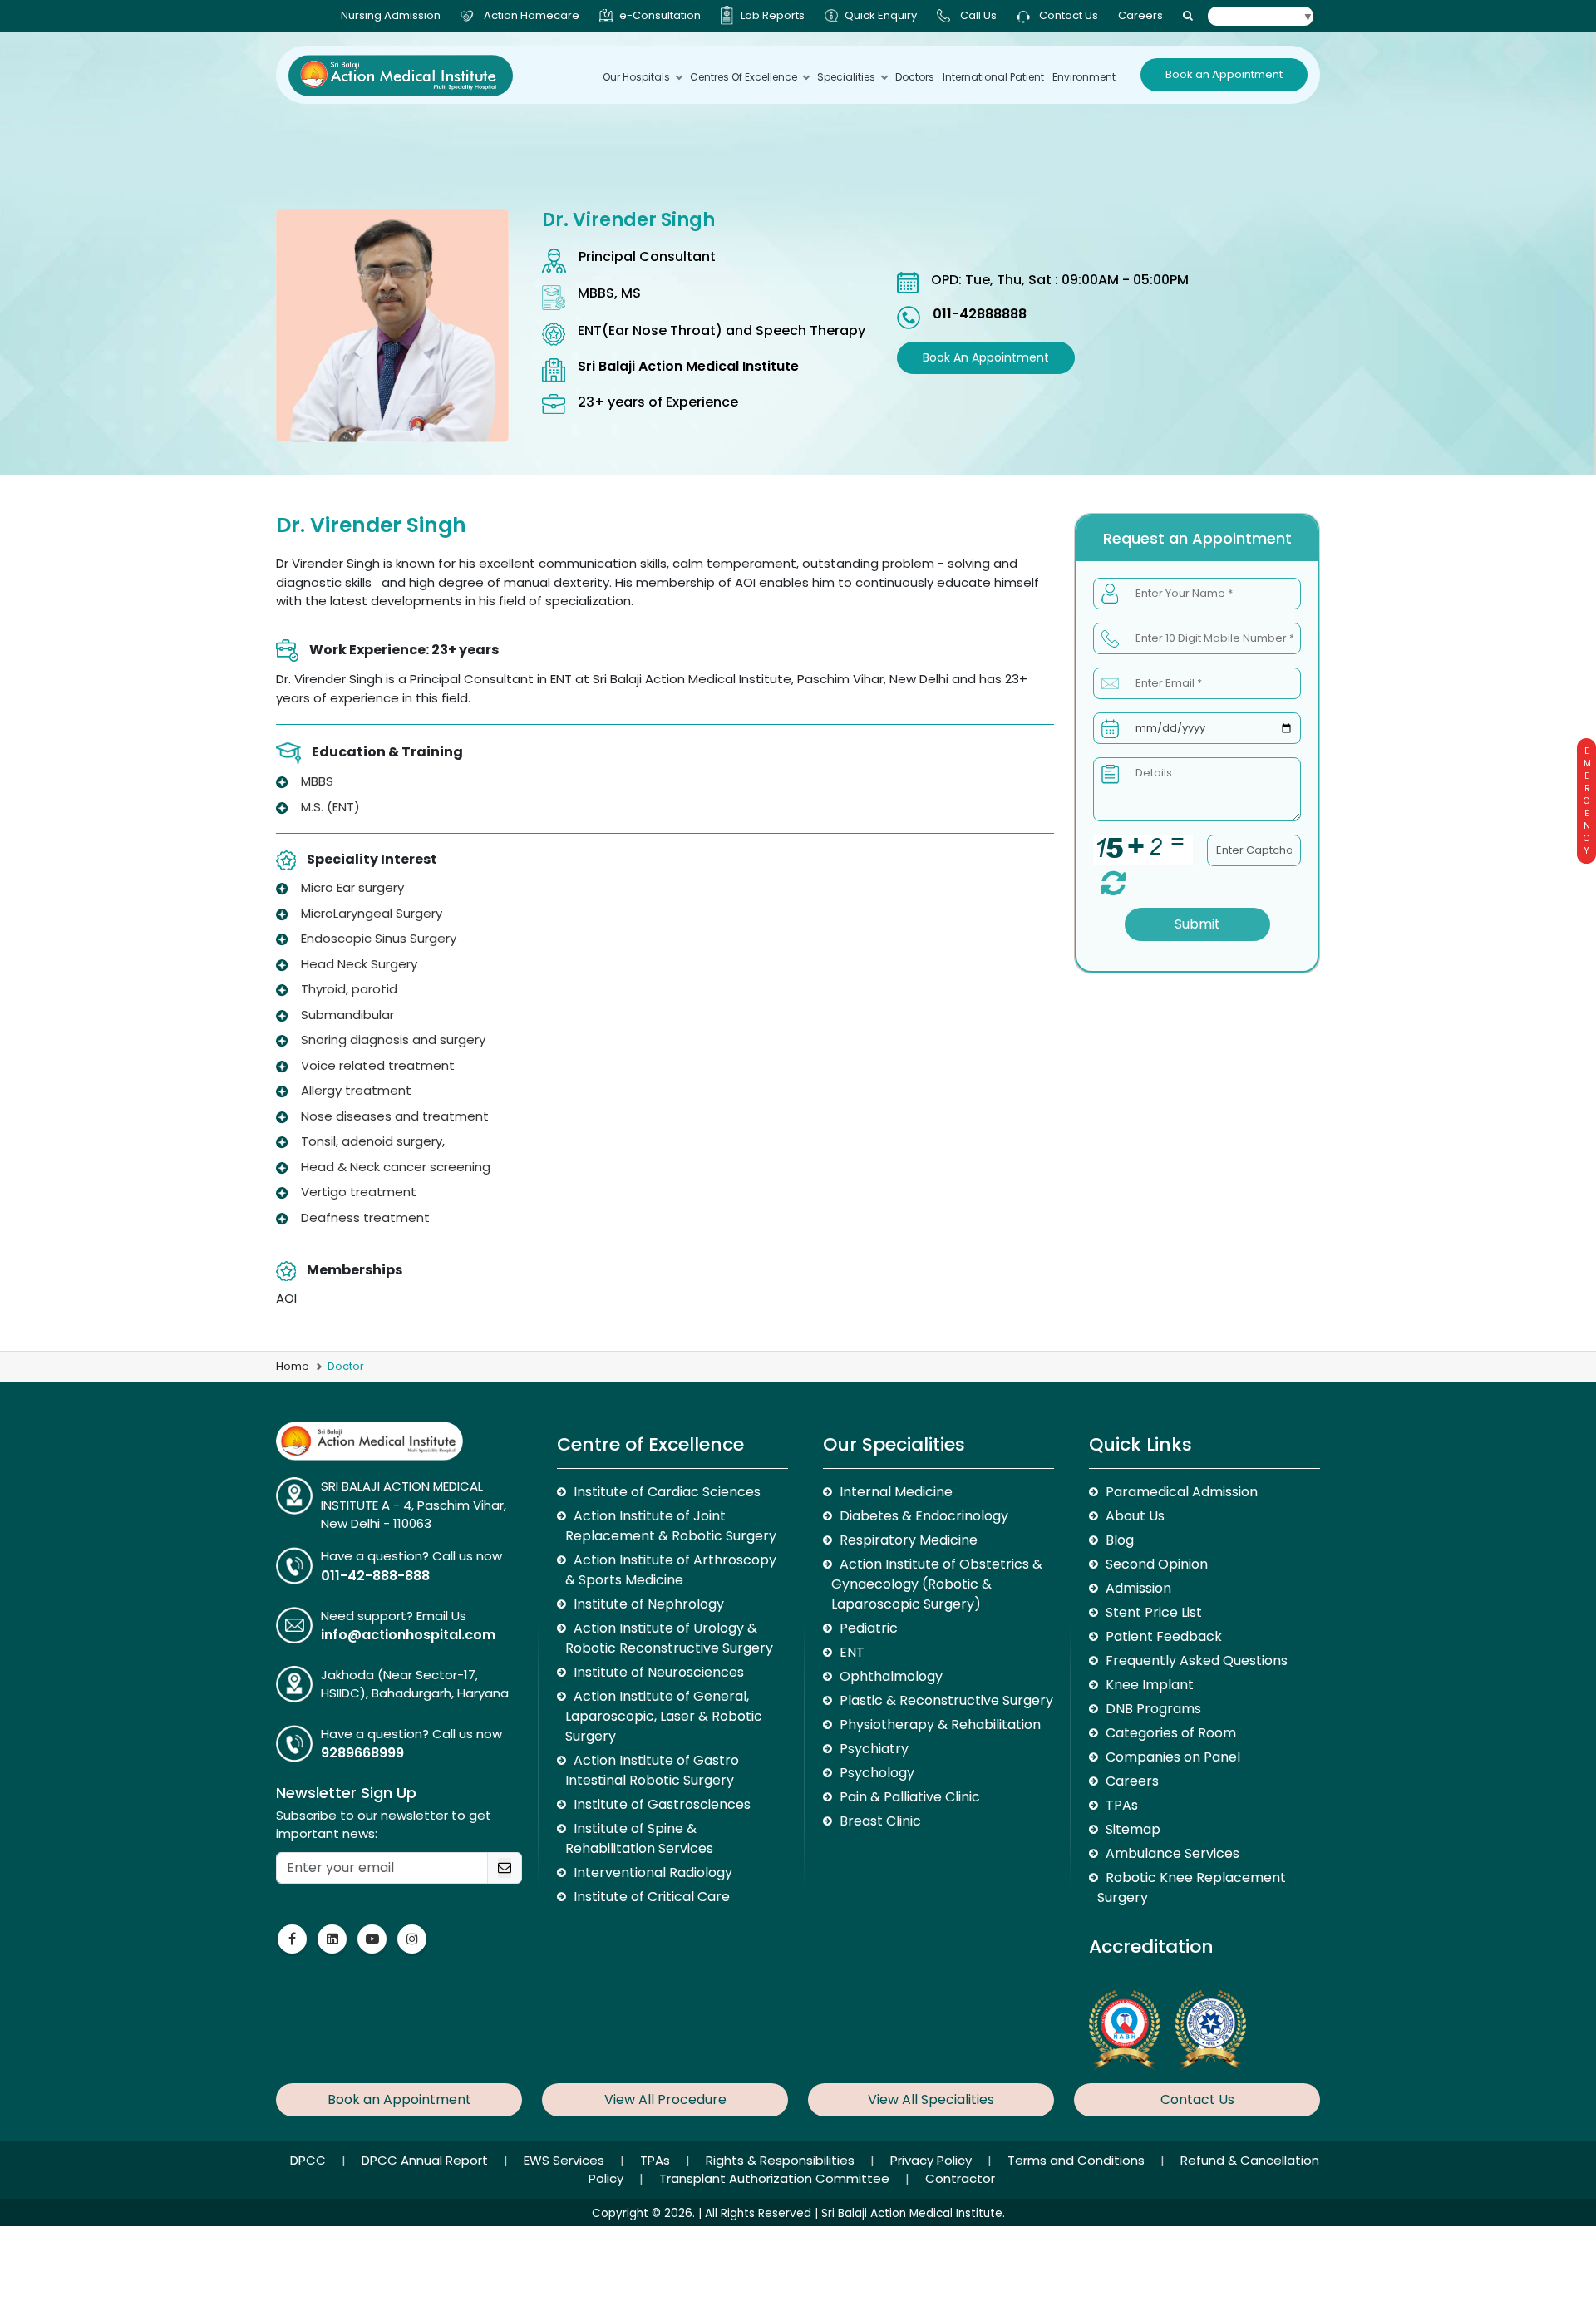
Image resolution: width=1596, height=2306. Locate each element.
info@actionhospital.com (408, 1635)
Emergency (1586, 801)
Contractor (960, 2178)
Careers (1140, 15)
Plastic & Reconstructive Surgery (946, 1700)
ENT (852, 1652)
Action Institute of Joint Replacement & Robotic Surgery (671, 1526)
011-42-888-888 (375, 1576)
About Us (1135, 1516)
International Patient (993, 77)
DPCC (310, 2160)
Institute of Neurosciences (659, 1672)
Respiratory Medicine (909, 1540)
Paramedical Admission (1182, 1492)
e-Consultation (660, 15)
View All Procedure (665, 2099)
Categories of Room (1171, 1733)
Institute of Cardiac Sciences (667, 1492)
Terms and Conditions (1078, 2160)
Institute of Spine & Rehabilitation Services (639, 1838)
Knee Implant (1150, 1685)
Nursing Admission (391, 15)
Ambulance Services (1172, 1853)
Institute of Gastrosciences (662, 1804)
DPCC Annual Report (426, 2160)
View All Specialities (931, 2099)
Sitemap (1133, 1829)
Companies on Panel (1173, 1757)
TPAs (1122, 1805)
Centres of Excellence (744, 77)
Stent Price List (1154, 1612)
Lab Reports (773, 15)
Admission (1138, 1588)
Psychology (877, 1773)
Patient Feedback (1164, 1636)
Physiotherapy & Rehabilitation (940, 1725)
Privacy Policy (933, 2160)
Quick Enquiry (881, 15)
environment (1084, 77)
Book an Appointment (1224, 74)
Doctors (915, 77)
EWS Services (566, 2160)
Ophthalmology (891, 1676)
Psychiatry (874, 1749)
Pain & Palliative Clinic (910, 1797)
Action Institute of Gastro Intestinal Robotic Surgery (652, 1770)
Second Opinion (1157, 1564)
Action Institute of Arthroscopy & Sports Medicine (671, 1570)
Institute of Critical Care (652, 1897)
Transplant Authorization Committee (776, 2178)
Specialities (846, 77)
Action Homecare (532, 15)
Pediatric (869, 1628)
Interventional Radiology (653, 1872)
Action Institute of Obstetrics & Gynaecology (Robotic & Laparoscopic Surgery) (937, 1584)
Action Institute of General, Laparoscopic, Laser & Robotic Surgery (664, 1716)
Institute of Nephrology (649, 1604)
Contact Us (1067, 15)
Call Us (978, 15)
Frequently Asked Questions (1197, 1661)
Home (293, 1366)
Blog (1120, 1540)
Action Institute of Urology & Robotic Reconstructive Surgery (669, 1638)
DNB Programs (1153, 1709)
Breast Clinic (880, 1821)
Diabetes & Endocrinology (924, 1516)
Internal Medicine (896, 1492)
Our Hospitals (636, 77)
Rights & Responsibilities (782, 2160)
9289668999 (362, 1753)
